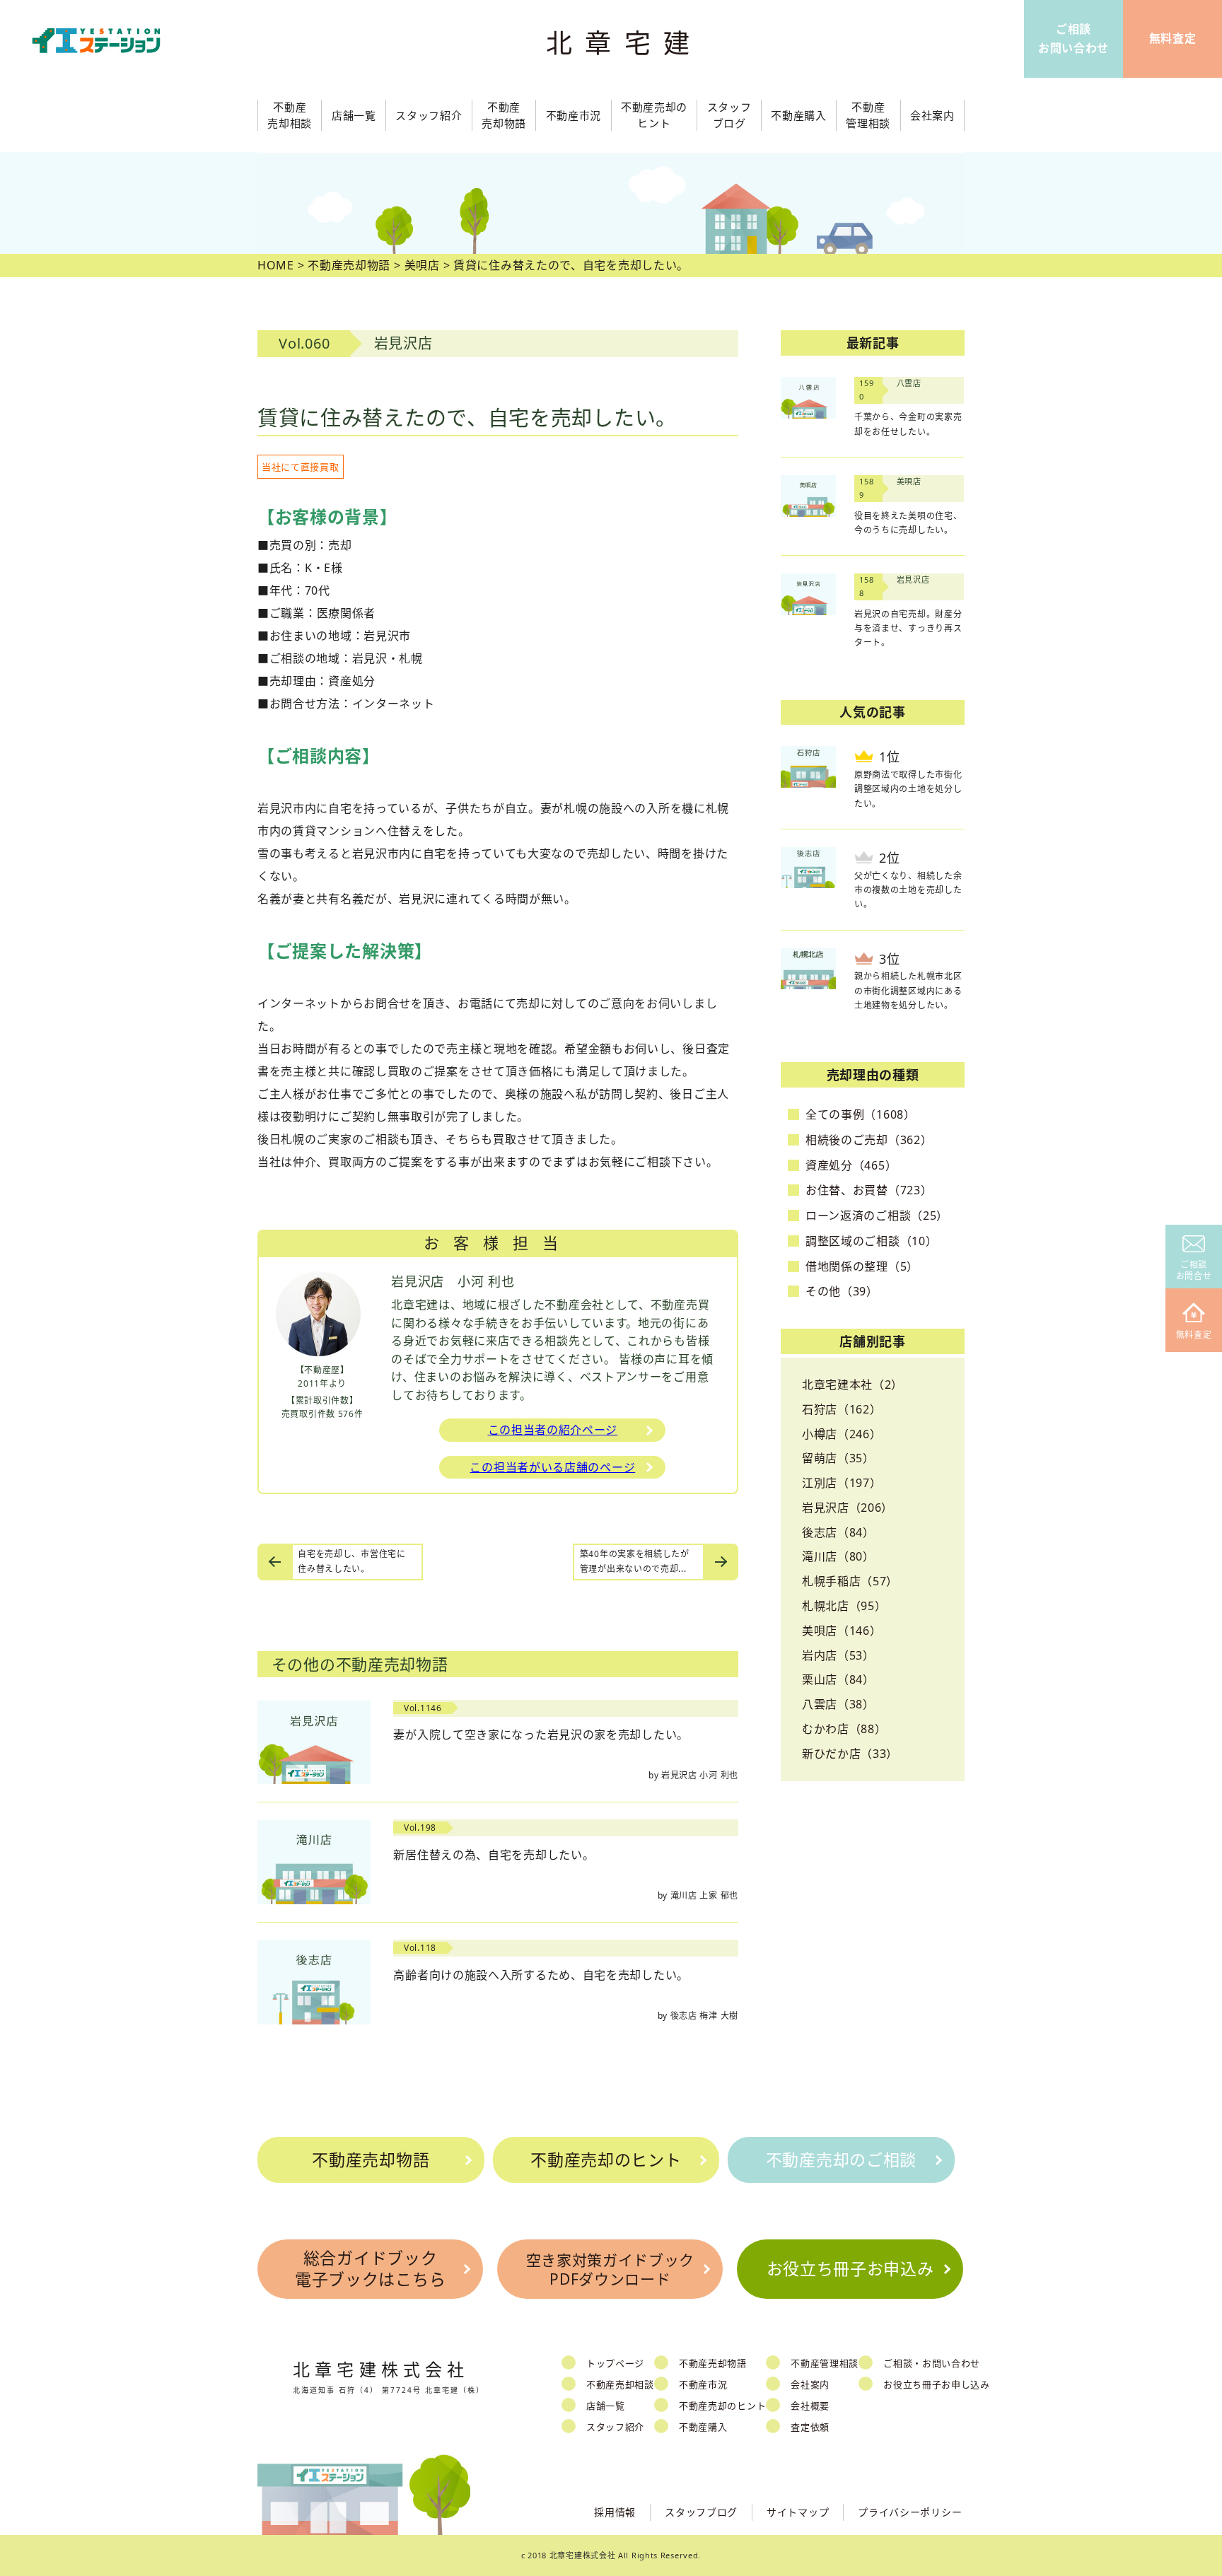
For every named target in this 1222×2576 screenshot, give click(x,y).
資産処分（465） (851, 1165)
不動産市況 (574, 115)
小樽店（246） (842, 1434)
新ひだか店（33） (850, 1754)
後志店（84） (838, 1532)
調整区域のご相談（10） (871, 1241)
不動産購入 (703, 2427)
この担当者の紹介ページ (553, 1430)
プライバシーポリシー (910, 2512)
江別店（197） (842, 1483)
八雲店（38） (838, 1704)
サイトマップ (798, 2512)
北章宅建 (624, 43)
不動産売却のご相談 (841, 2160)
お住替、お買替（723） (869, 1190)
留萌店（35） (838, 1458)
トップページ (615, 2363)
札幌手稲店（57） (850, 1581)
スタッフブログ (701, 2512)
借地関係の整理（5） (862, 1266)
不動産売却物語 (371, 2160)
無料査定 (1194, 1335)
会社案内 (810, 2384)
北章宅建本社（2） (853, 1385)
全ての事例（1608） (861, 1114)
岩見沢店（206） (848, 1508)
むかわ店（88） (844, 1729)
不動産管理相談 (825, 2363)
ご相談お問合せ (1194, 1270)
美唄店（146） (842, 1631)
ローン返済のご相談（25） (877, 1216)
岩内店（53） (838, 1655)
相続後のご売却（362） (869, 1140)
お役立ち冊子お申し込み (937, 2384)
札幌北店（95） (844, 1606)
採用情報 (615, 2512)
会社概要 (810, 2406)
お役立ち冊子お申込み (850, 2268)
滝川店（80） (838, 1556)
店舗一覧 (606, 2406)
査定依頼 (810, 2427)
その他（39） (842, 1291)
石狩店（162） (842, 1409)
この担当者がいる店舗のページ (552, 1467)
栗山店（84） (838, 1679)
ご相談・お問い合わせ (932, 2363)
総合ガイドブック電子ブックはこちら (370, 2268)
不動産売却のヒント (606, 2160)
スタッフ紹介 (615, 2427)
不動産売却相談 (620, 2384)
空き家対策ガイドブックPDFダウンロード (611, 2269)
